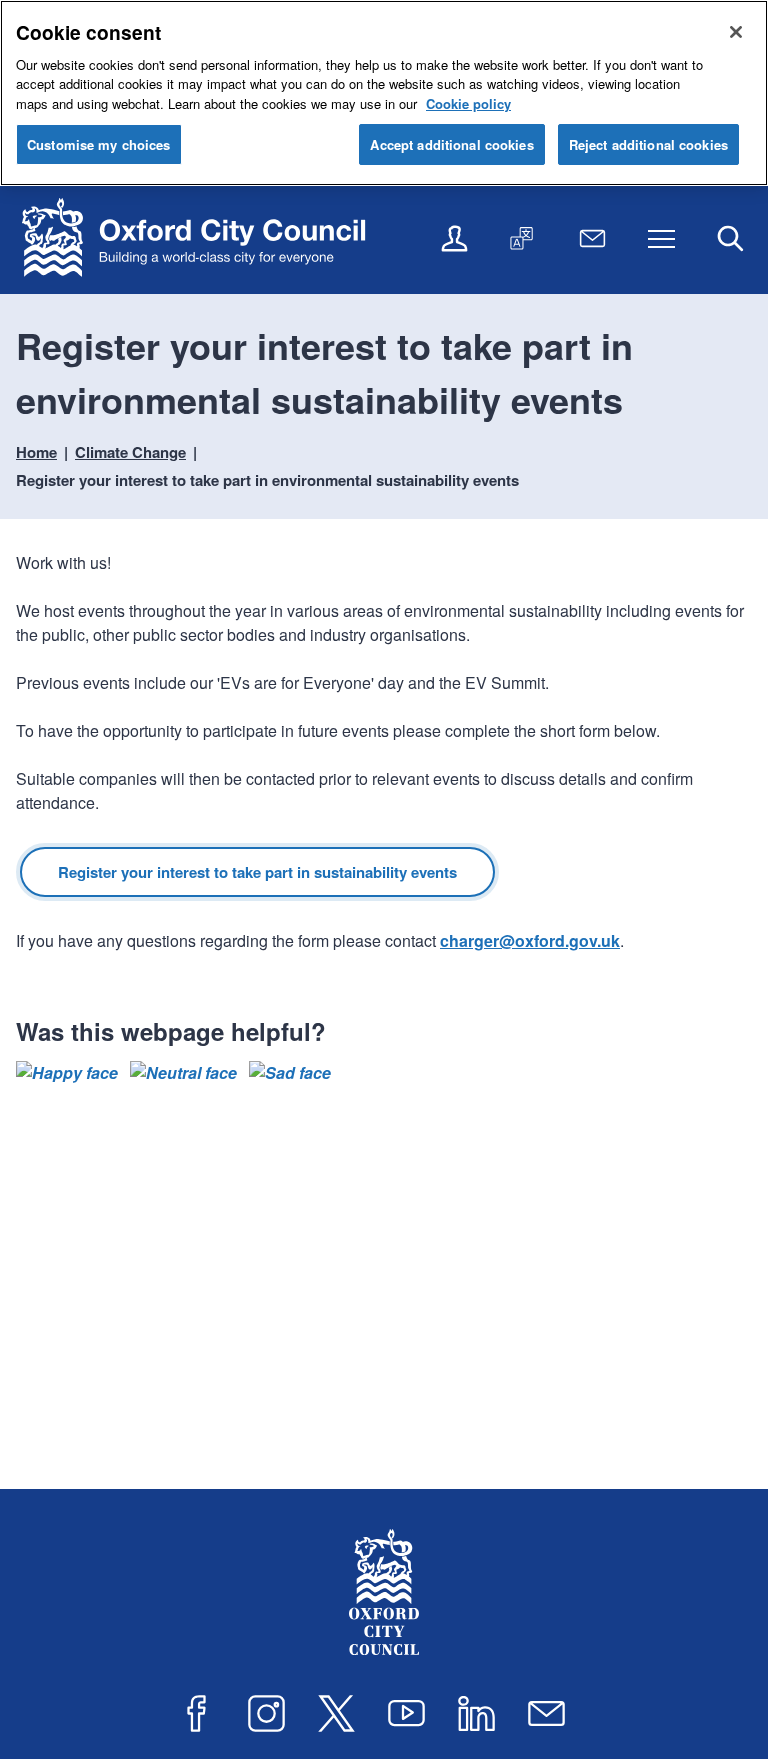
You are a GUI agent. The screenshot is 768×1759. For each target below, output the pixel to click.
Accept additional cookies (451, 144)
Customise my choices (99, 144)
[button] (67, 1073)
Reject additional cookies (648, 144)
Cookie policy (468, 103)
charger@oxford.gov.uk (530, 940)
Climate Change (130, 452)
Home (36, 452)
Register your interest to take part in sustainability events (257, 872)
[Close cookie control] (736, 32)
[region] (384, 93)
